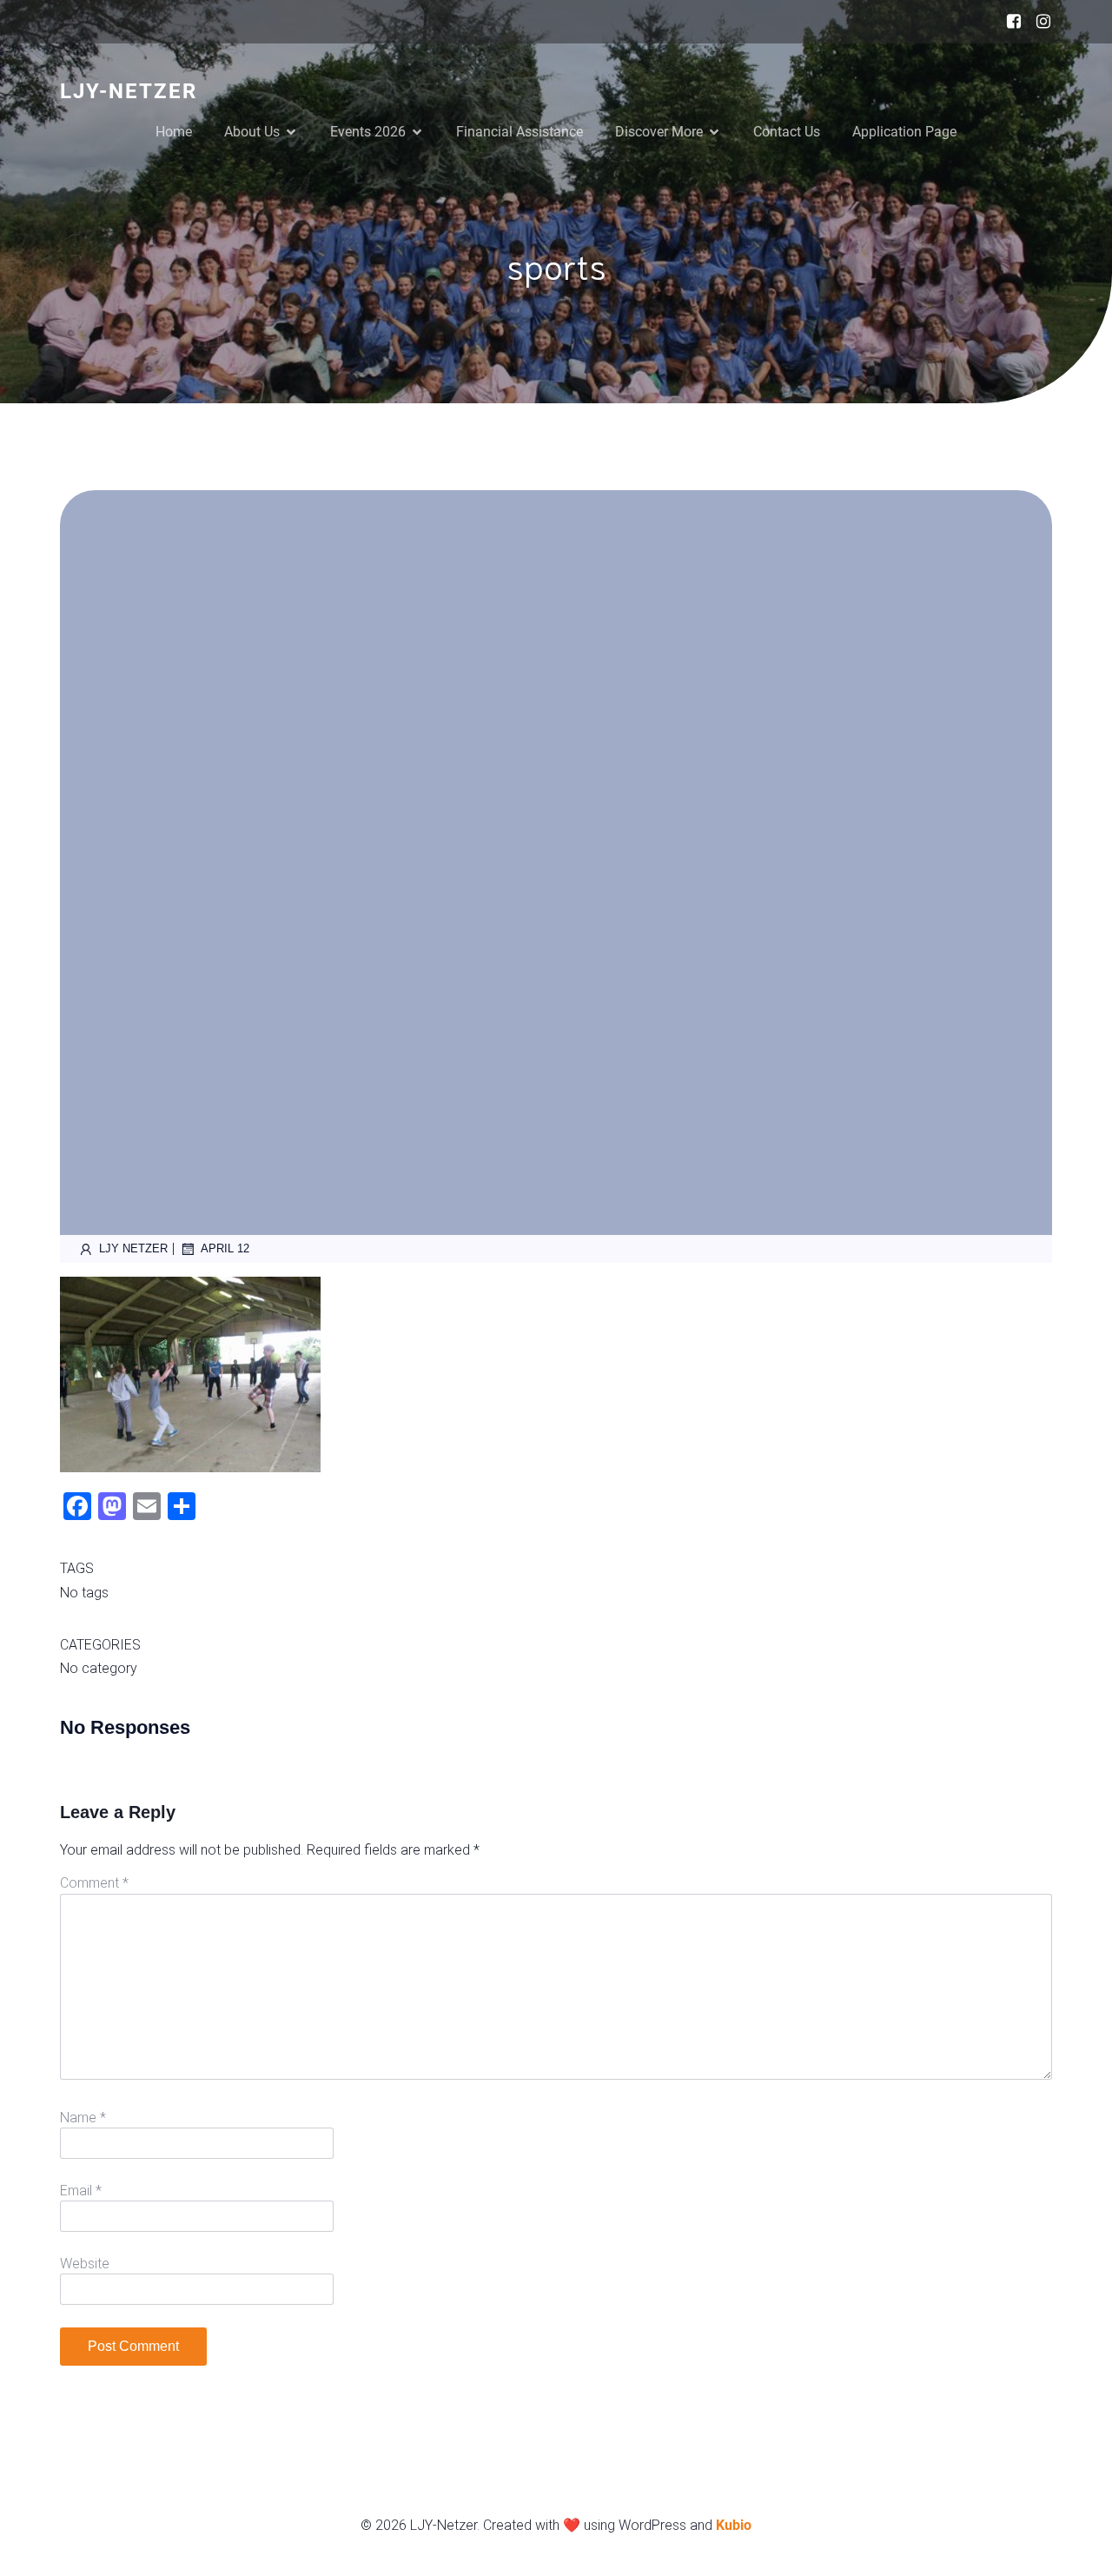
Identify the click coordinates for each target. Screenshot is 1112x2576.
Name (83, 2118)
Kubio (734, 2525)
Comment (94, 1883)
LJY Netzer (133, 1248)
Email (81, 2191)
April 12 (225, 1248)
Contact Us (787, 132)
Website (85, 2264)
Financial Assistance (520, 132)
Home (174, 132)
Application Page (904, 132)
